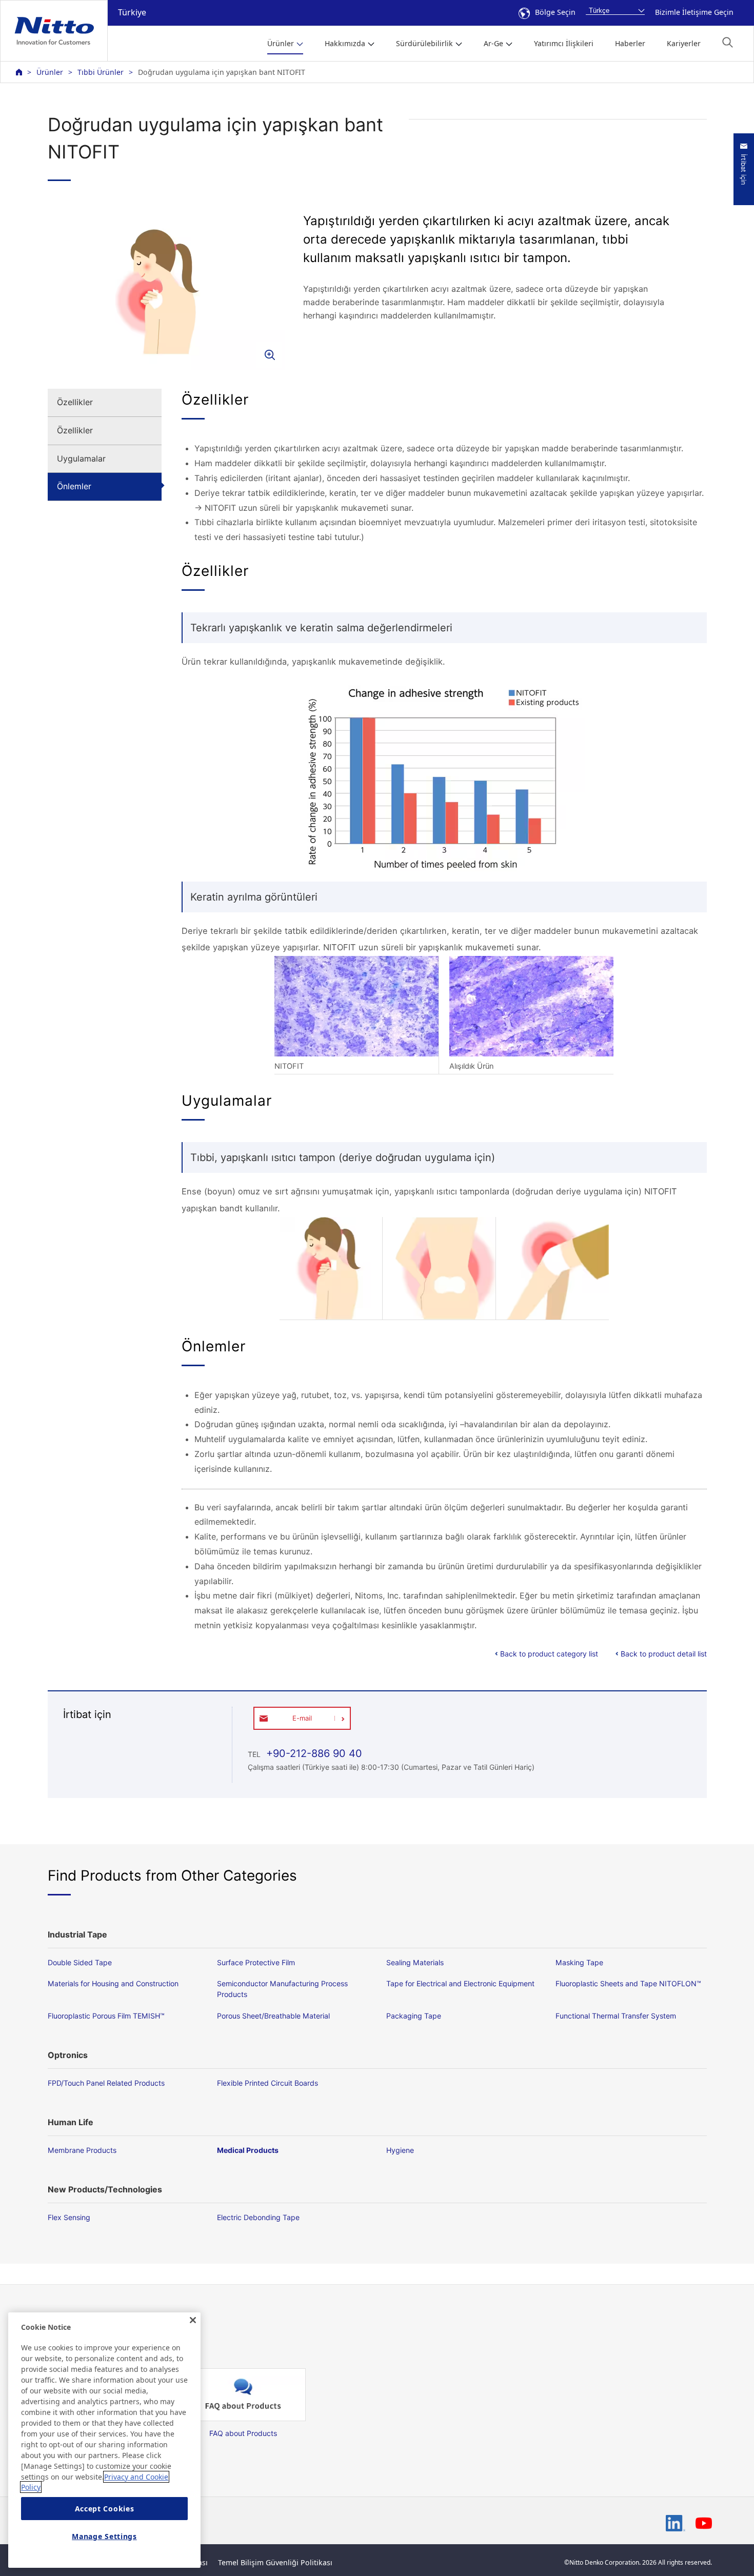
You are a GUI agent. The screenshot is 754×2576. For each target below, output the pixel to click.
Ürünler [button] (281, 43)
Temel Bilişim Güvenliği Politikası (275, 2562)
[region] (104, 2440)
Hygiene (400, 2150)
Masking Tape (579, 1962)
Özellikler (75, 402)
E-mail (302, 1718)
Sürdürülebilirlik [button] (424, 43)
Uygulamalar (81, 458)
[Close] (193, 2320)
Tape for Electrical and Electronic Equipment (460, 1983)
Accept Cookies (105, 2509)
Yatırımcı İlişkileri (564, 43)
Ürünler (50, 72)
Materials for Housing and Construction (113, 1983)
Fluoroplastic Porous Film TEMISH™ (106, 2016)
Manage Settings (104, 2536)
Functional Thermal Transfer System (616, 2016)
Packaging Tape (414, 2016)
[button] (728, 42)
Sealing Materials (415, 1962)
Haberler (630, 43)
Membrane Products (82, 2150)
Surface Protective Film (256, 1962)
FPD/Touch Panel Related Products (106, 2083)
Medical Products (248, 2150)
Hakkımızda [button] (345, 43)
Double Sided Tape (80, 1962)
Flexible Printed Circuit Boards (267, 2083)
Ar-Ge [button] (493, 43)
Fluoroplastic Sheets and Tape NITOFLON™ (628, 1983)
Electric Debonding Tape (258, 2217)
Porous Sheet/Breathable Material (273, 2016)
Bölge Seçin (555, 12)
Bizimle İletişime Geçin (694, 12)
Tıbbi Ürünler (101, 72)
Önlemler (74, 486)
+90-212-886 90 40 (313, 1753)
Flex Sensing (69, 2217)
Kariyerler (684, 43)
